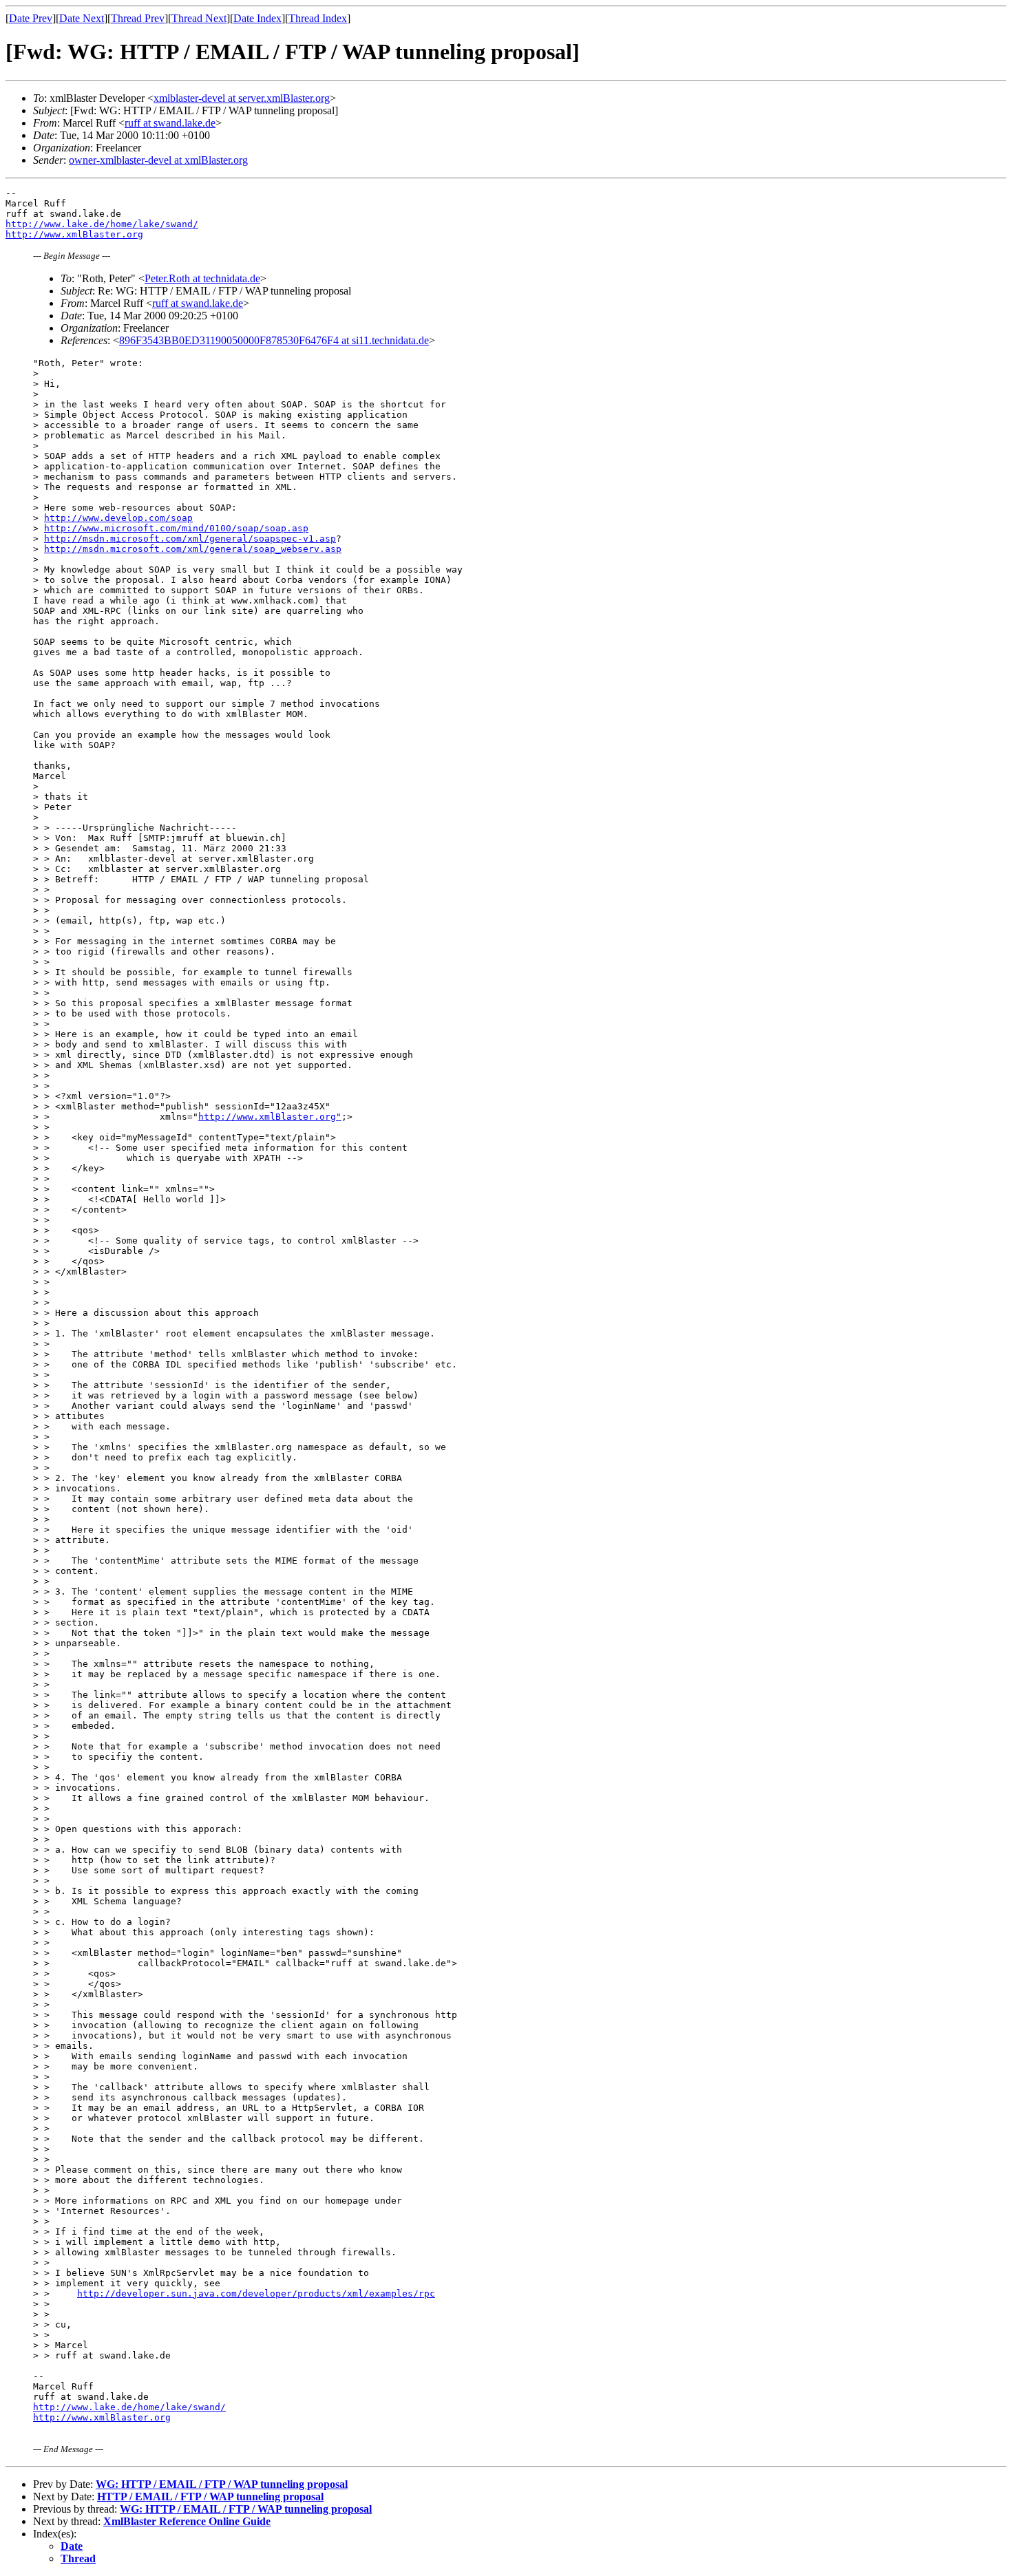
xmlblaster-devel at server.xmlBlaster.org (242, 98)
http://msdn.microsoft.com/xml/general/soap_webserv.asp (193, 549)
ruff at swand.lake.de (170, 123)
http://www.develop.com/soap (118, 518)
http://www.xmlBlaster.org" (270, 1117)
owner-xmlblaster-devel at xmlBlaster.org (158, 160)
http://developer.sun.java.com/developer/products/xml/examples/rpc (256, 2293)
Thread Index (318, 18)
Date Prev (31, 18)
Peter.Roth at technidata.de (202, 278)
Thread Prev (138, 18)
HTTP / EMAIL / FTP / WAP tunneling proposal (210, 2497)
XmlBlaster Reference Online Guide (187, 2521)
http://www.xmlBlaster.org (74, 234)
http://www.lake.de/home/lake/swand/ (102, 224)
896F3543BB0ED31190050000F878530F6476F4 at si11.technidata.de (274, 340)
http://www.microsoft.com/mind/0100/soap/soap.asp (176, 528)
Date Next (82, 18)
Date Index (257, 18)
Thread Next (199, 18)
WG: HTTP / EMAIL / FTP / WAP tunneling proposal (222, 2484)
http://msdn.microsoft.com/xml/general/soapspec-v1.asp (190, 539)
